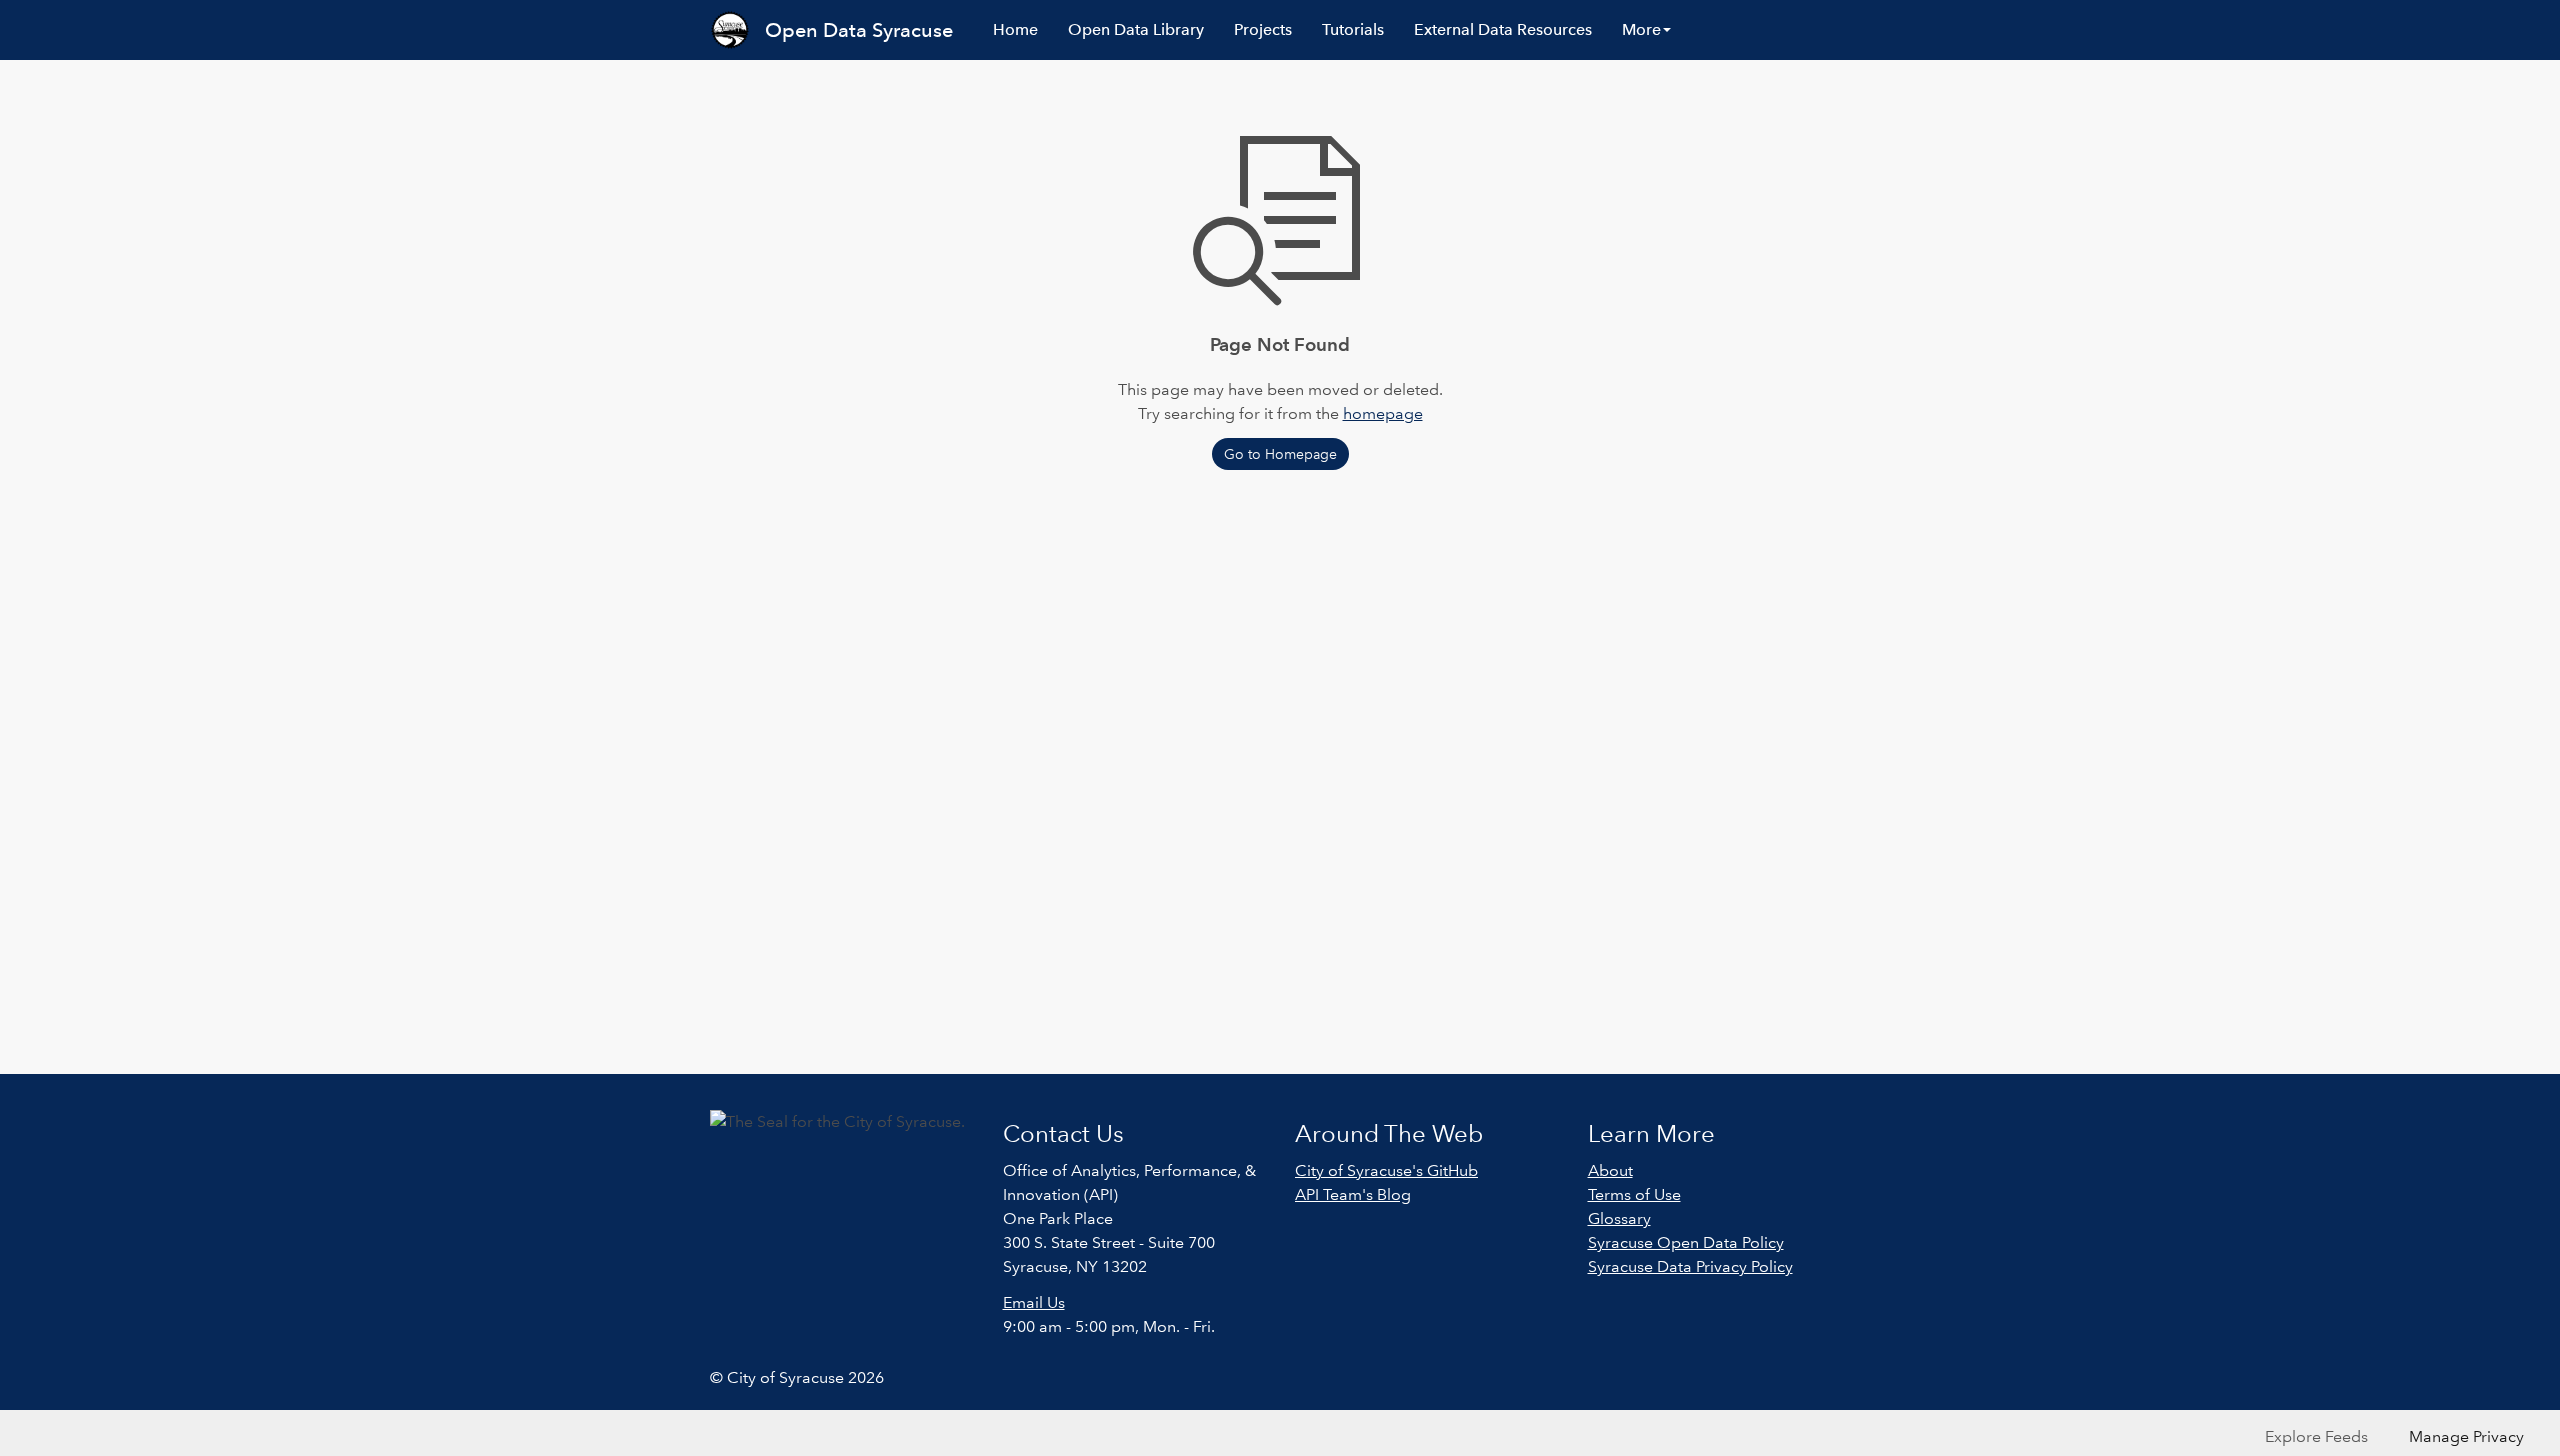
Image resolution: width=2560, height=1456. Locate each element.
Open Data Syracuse (859, 30)
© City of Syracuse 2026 (797, 1377)
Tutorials (1353, 29)
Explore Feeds (2316, 1436)
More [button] (1641, 29)
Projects (1263, 29)
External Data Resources (1503, 29)
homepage (1383, 413)
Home (1015, 29)
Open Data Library (1136, 29)
